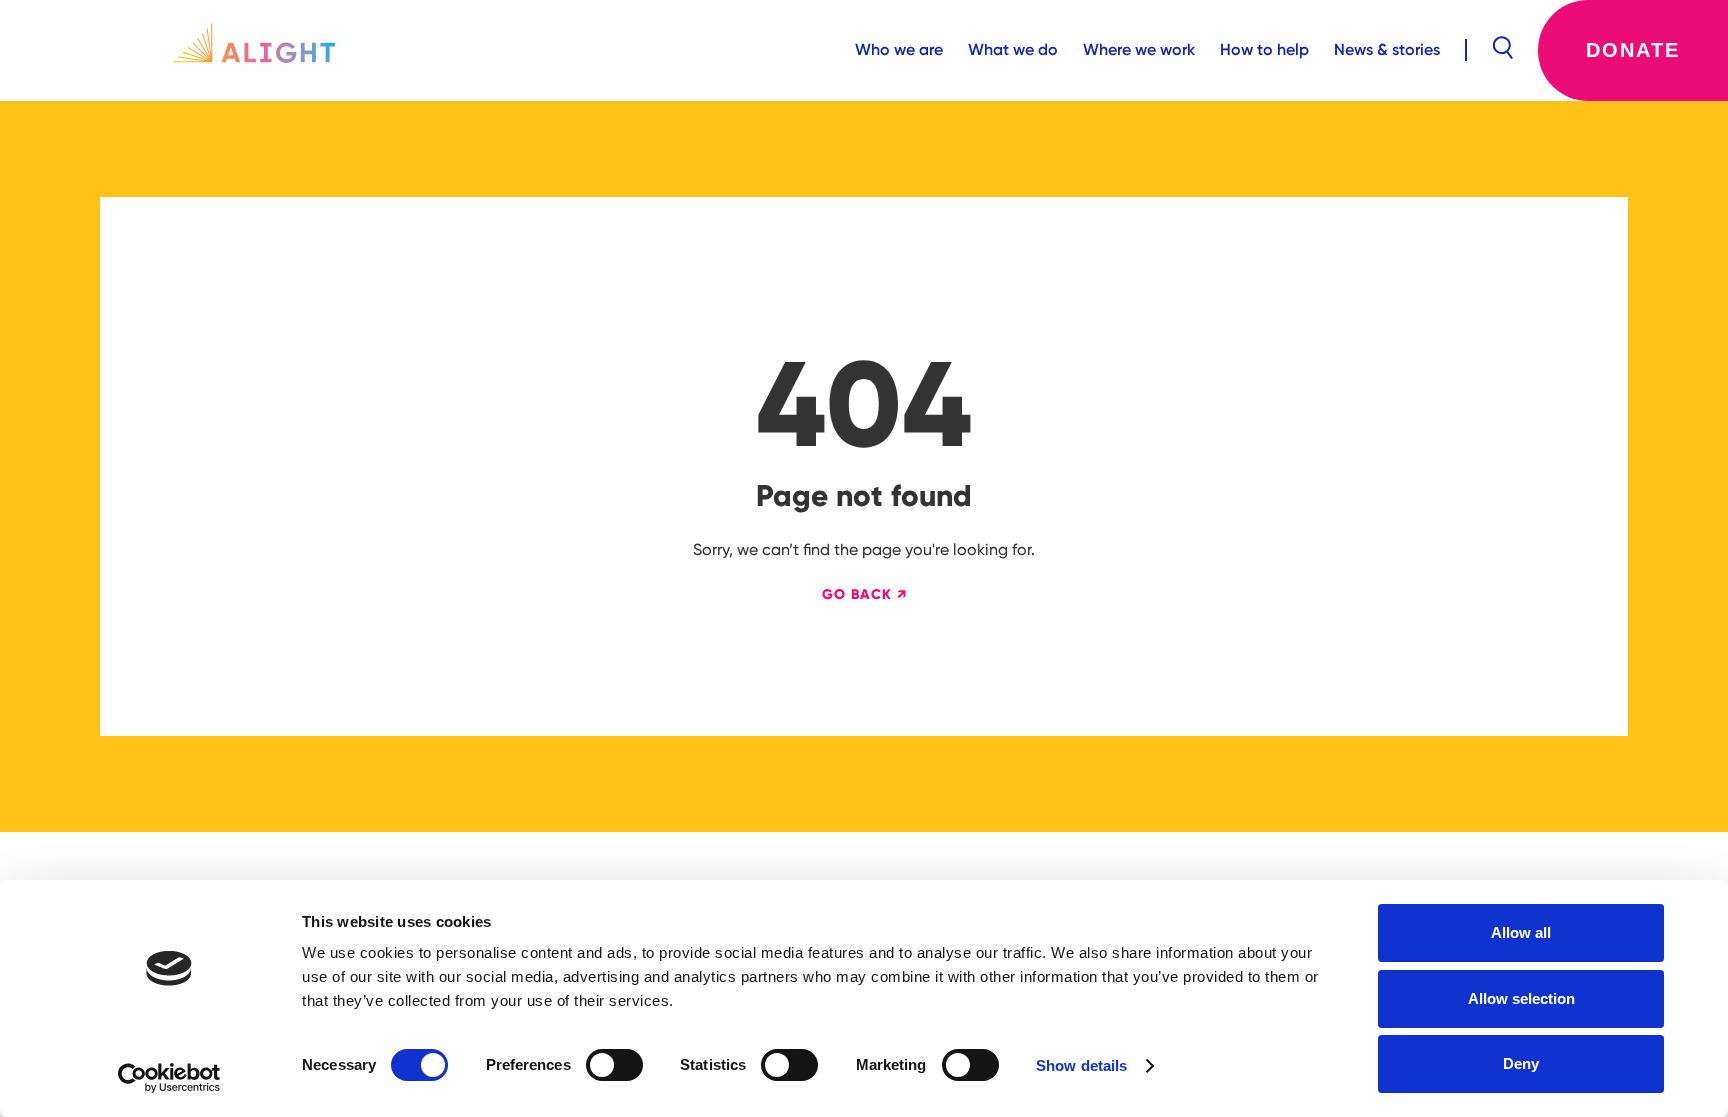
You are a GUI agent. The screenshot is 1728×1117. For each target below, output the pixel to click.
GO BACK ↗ (864, 594)
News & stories (1387, 49)
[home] (254, 50)
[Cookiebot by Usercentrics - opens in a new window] (169, 1078)
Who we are (899, 49)
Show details (1081, 1065)
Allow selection (1521, 998)
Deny (1521, 1063)
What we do (1013, 49)
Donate (1633, 50)
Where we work (1139, 49)
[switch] (614, 1065)
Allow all (1521, 932)
